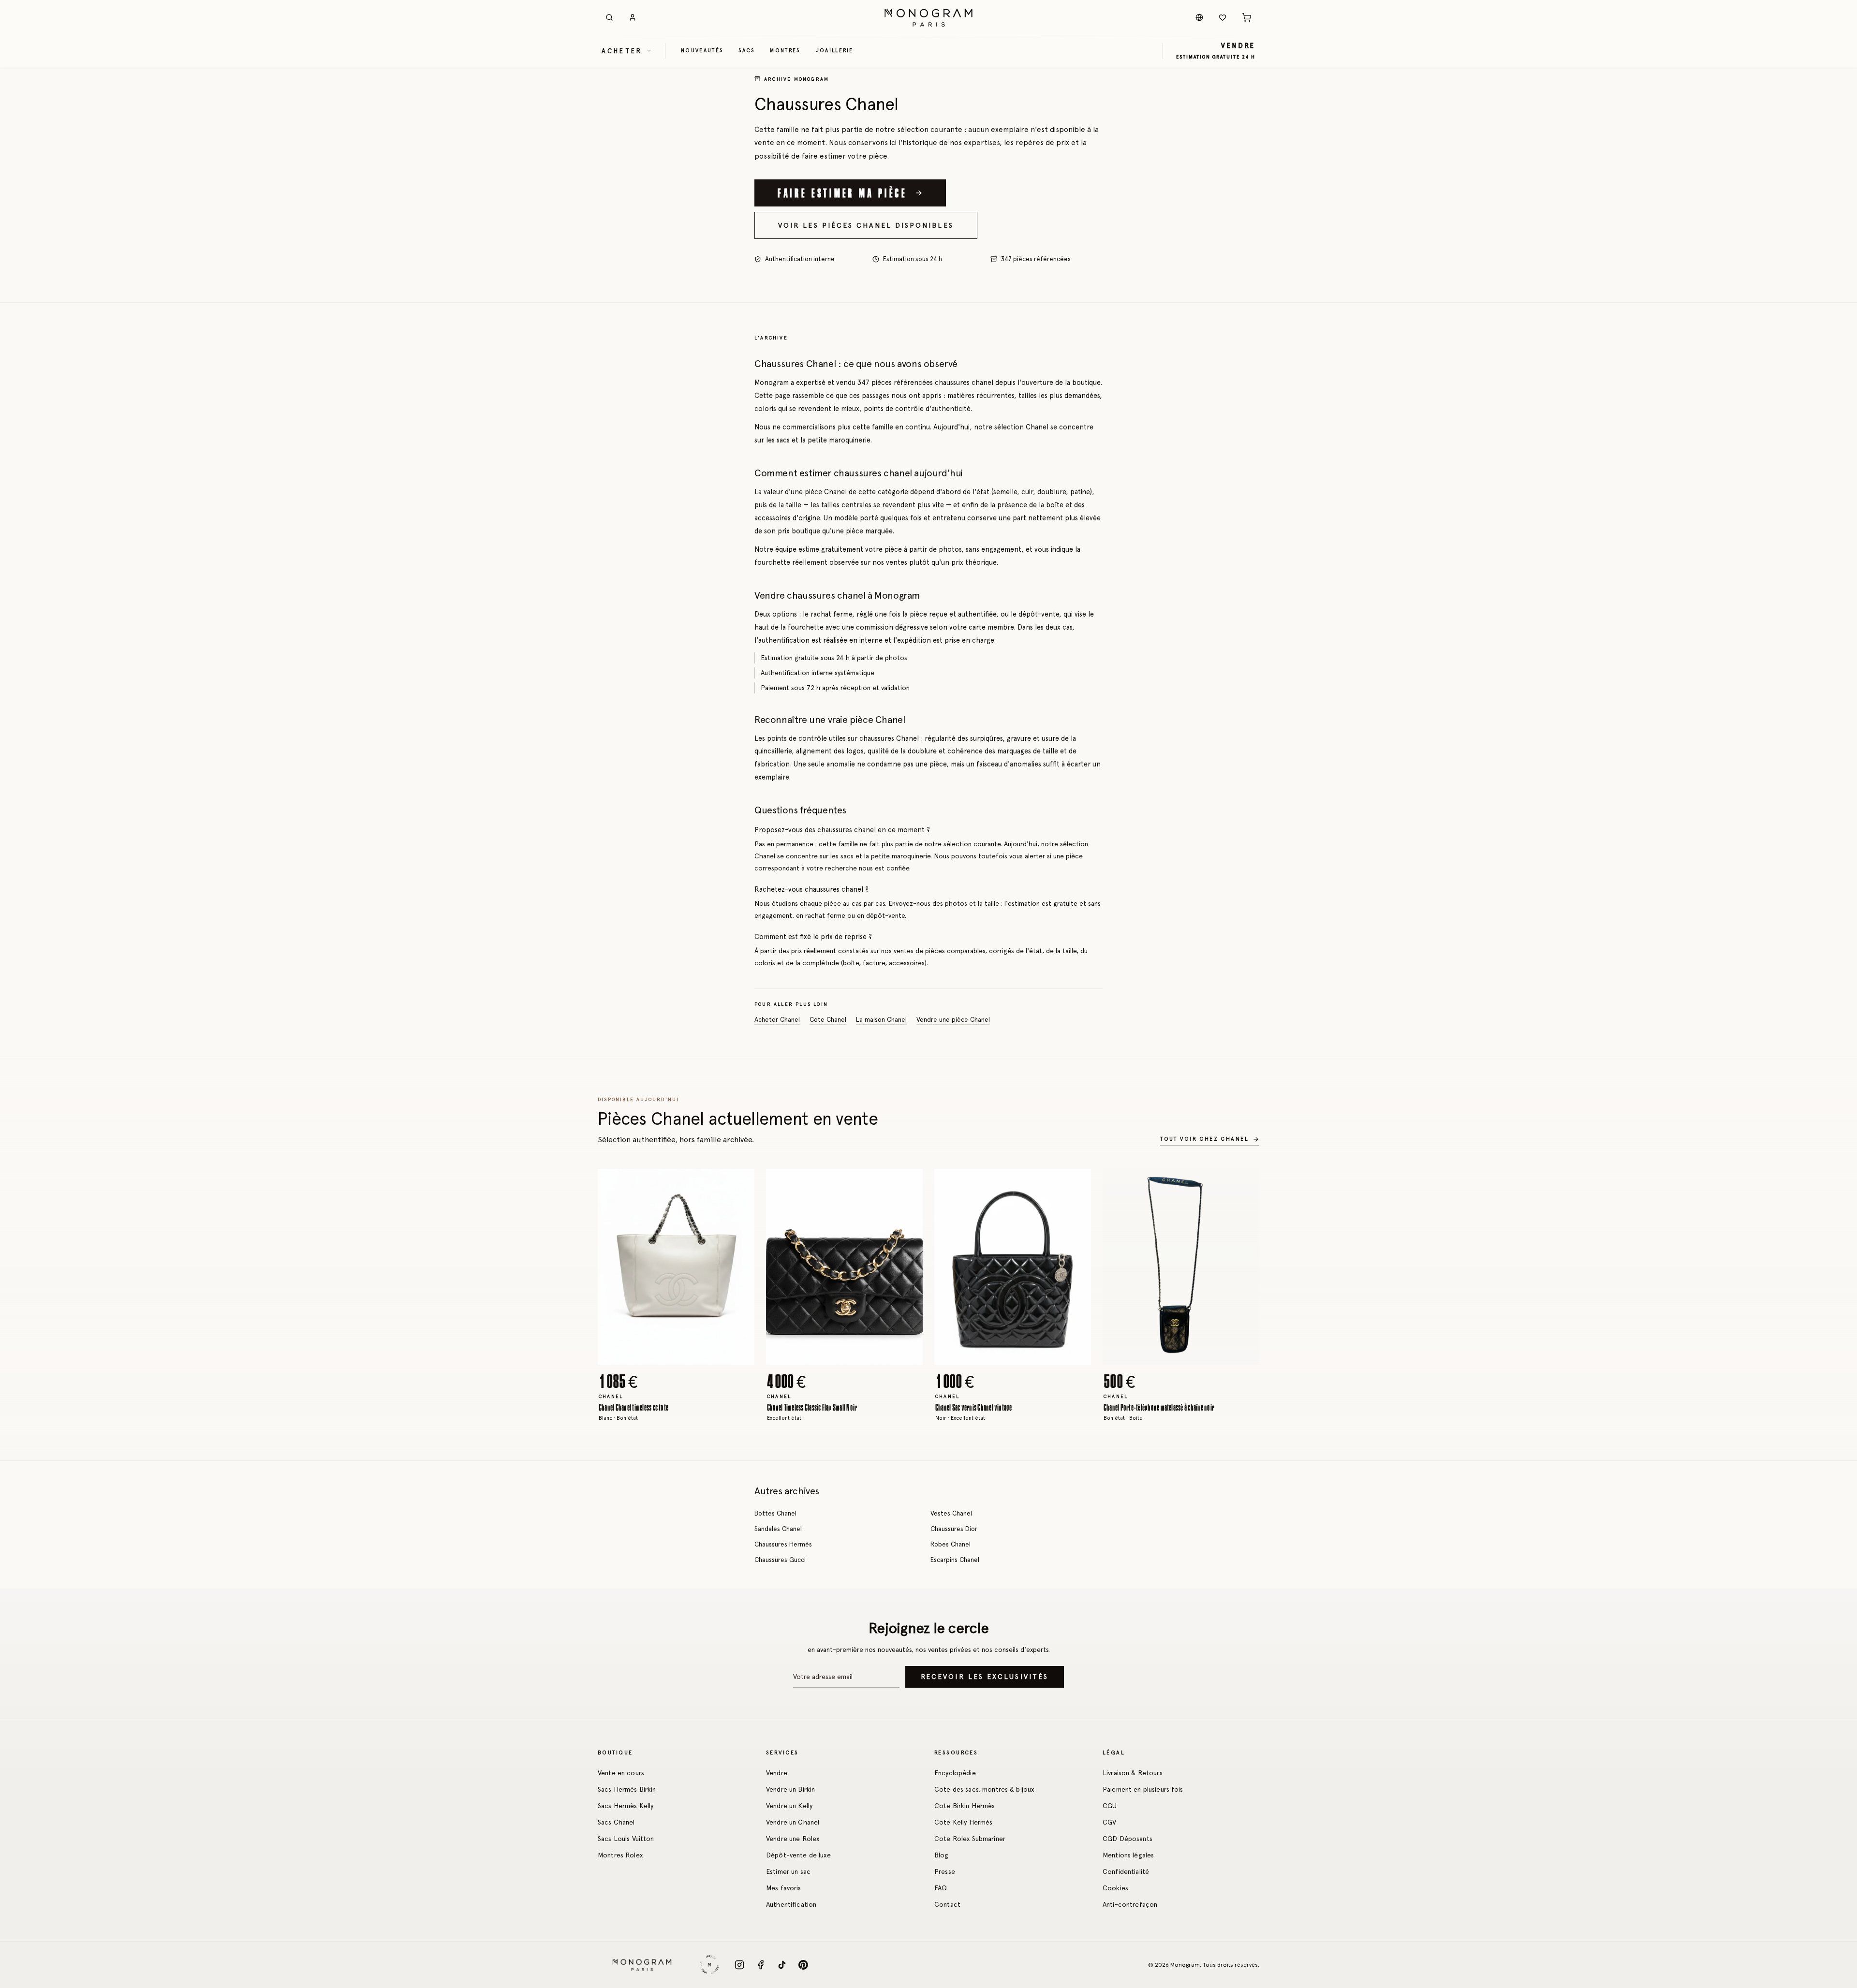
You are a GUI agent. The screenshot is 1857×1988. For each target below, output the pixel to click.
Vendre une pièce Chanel (953, 1020)
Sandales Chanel (778, 1529)
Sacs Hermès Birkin (627, 1789)
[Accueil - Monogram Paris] (928, 17)
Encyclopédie (955, 1773)
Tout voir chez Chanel (1204, 1139)
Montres (785, 50)
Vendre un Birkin (790, 1789)
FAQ (941, 1888)
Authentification (791, 1904)
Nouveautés (702, 50)
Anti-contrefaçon (1130, 1904)
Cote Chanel (828, 1020)
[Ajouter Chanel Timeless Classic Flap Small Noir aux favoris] (908, 1183)
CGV (1109, 1822)
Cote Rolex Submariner (970, 1839)
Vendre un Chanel (793, 1822)
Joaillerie (835, 50)
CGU (1110, 1806)
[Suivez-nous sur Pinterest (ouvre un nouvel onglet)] (803, 1965)
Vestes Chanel (951, 1513)
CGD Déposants (1127, 1839)
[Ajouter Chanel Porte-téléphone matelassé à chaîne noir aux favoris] (1245, 1183)
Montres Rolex (620, 1855)
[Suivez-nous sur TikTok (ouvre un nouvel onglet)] (782, 1965)
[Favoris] (1223, 17)
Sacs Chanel (616, 1822)
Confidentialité (1126, 1871)
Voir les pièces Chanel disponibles (866, 225)
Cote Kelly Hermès (963, 1822)
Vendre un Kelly (789, 1806)
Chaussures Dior (954, 1529)
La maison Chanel (881, 1020)
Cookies (1115, 1888)
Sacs (746, 50)
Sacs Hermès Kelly (626, 1806)
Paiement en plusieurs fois (1143, 1789)
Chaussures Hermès (783, 1544)
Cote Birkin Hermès (965, 1806)
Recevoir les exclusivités (985, 1677)
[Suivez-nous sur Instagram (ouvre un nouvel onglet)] (739, 1965)
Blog (942, 1855)
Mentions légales (1128, 1855)
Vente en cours (621, 1773)
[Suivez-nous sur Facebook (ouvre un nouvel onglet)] (761, 1965)
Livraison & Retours (1133, 1773)
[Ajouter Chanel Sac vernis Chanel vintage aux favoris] (1076, 1183)
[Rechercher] (609, 17)
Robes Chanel (951, 1544)
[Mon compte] (633, 17)
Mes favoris (784, 1888)
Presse (945, 1871)
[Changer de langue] (1199, 17)
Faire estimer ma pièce (842, 192)
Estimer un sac (788, 1871)
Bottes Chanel (775, 1513)
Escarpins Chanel (955, 1560)
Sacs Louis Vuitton (626, 1839)
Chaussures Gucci (780, 1560)
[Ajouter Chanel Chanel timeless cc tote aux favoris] (740, 1183)
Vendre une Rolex (793, 1839)
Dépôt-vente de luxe (798, 1855)
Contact (947, 1904)
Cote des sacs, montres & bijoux (984, 1789)
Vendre (777, 1773)
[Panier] (1247, 17)
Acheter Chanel (777, 1020)
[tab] (673, 1357)
